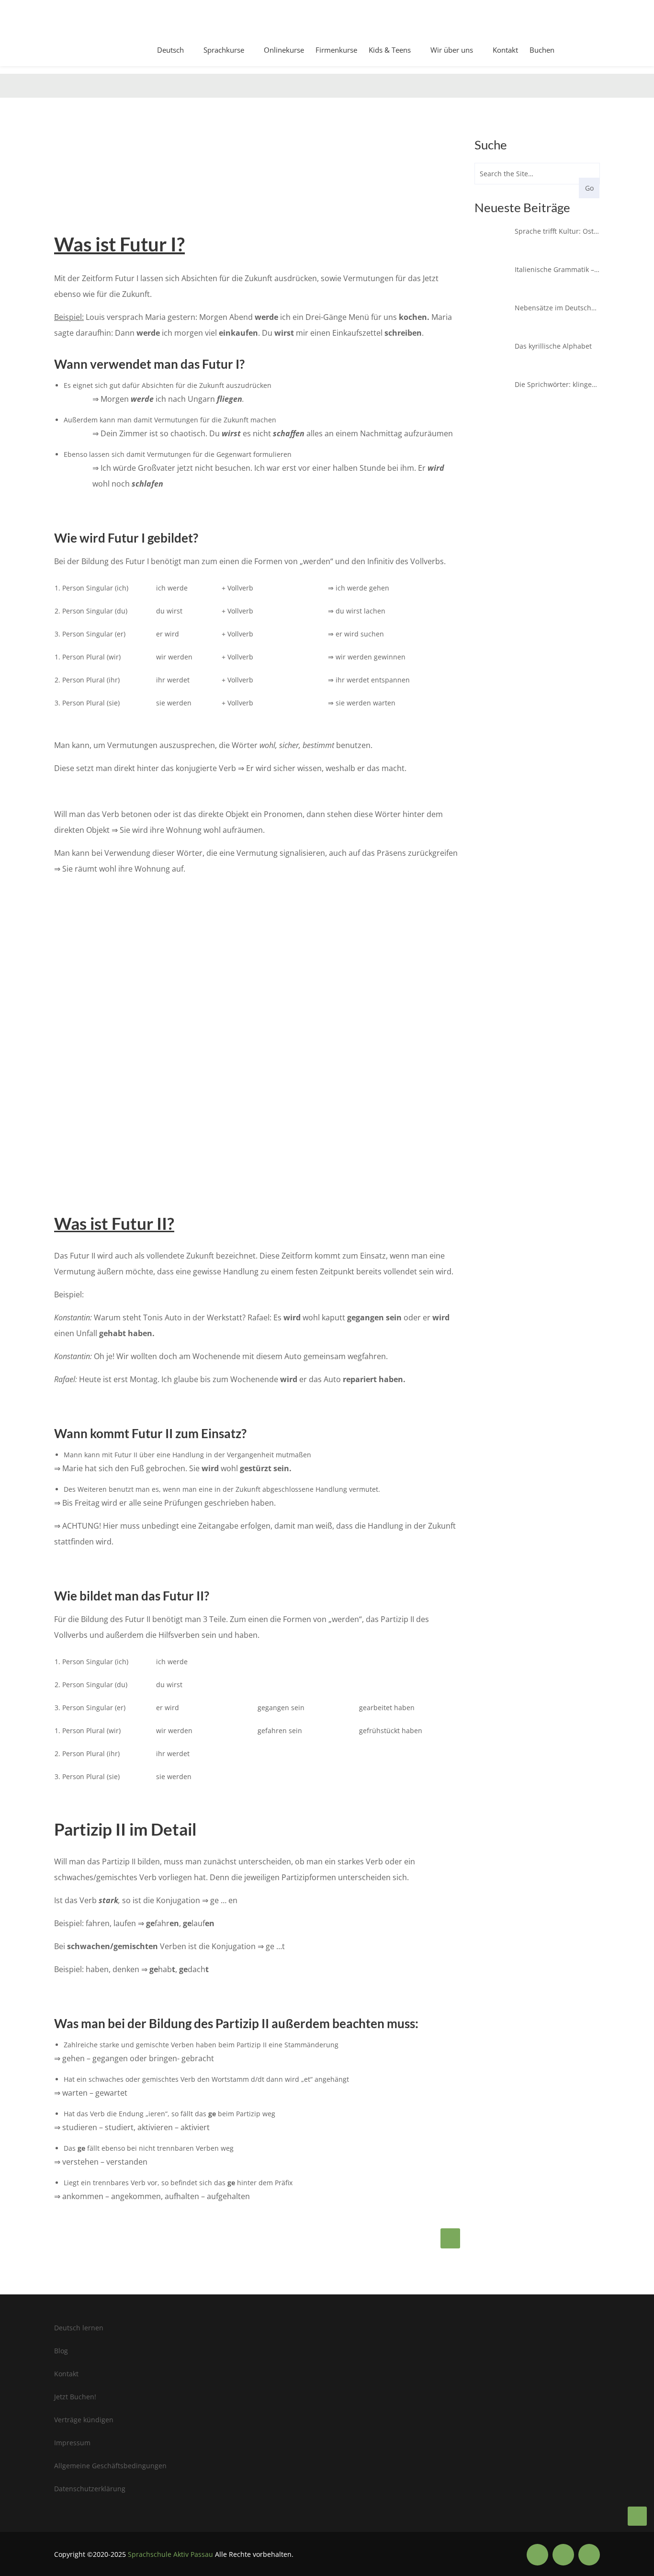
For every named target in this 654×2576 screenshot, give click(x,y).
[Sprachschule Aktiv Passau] (637, 2516)
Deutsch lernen (79, 2328)
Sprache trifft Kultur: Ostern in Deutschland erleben (557, 231)
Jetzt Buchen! (75, 2397)
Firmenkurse (336, 50)
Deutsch (170, 50)
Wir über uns (452, 50)
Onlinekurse (284, 50)
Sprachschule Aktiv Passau (170, 2554)
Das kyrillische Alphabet (553, 346)
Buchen (542, 50)
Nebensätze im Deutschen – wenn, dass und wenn (557, 308)
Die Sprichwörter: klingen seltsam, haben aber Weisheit (557, 384)
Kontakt (505, 50)
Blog (61, 2351)
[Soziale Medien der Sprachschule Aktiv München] (537, 2555)
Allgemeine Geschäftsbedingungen (110, 2466)
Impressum (72, 2443)
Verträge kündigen (84, 2420)
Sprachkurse (224, 50)
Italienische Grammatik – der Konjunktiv (557, 269)
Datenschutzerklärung (90, 2489)
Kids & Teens (390, 50)
